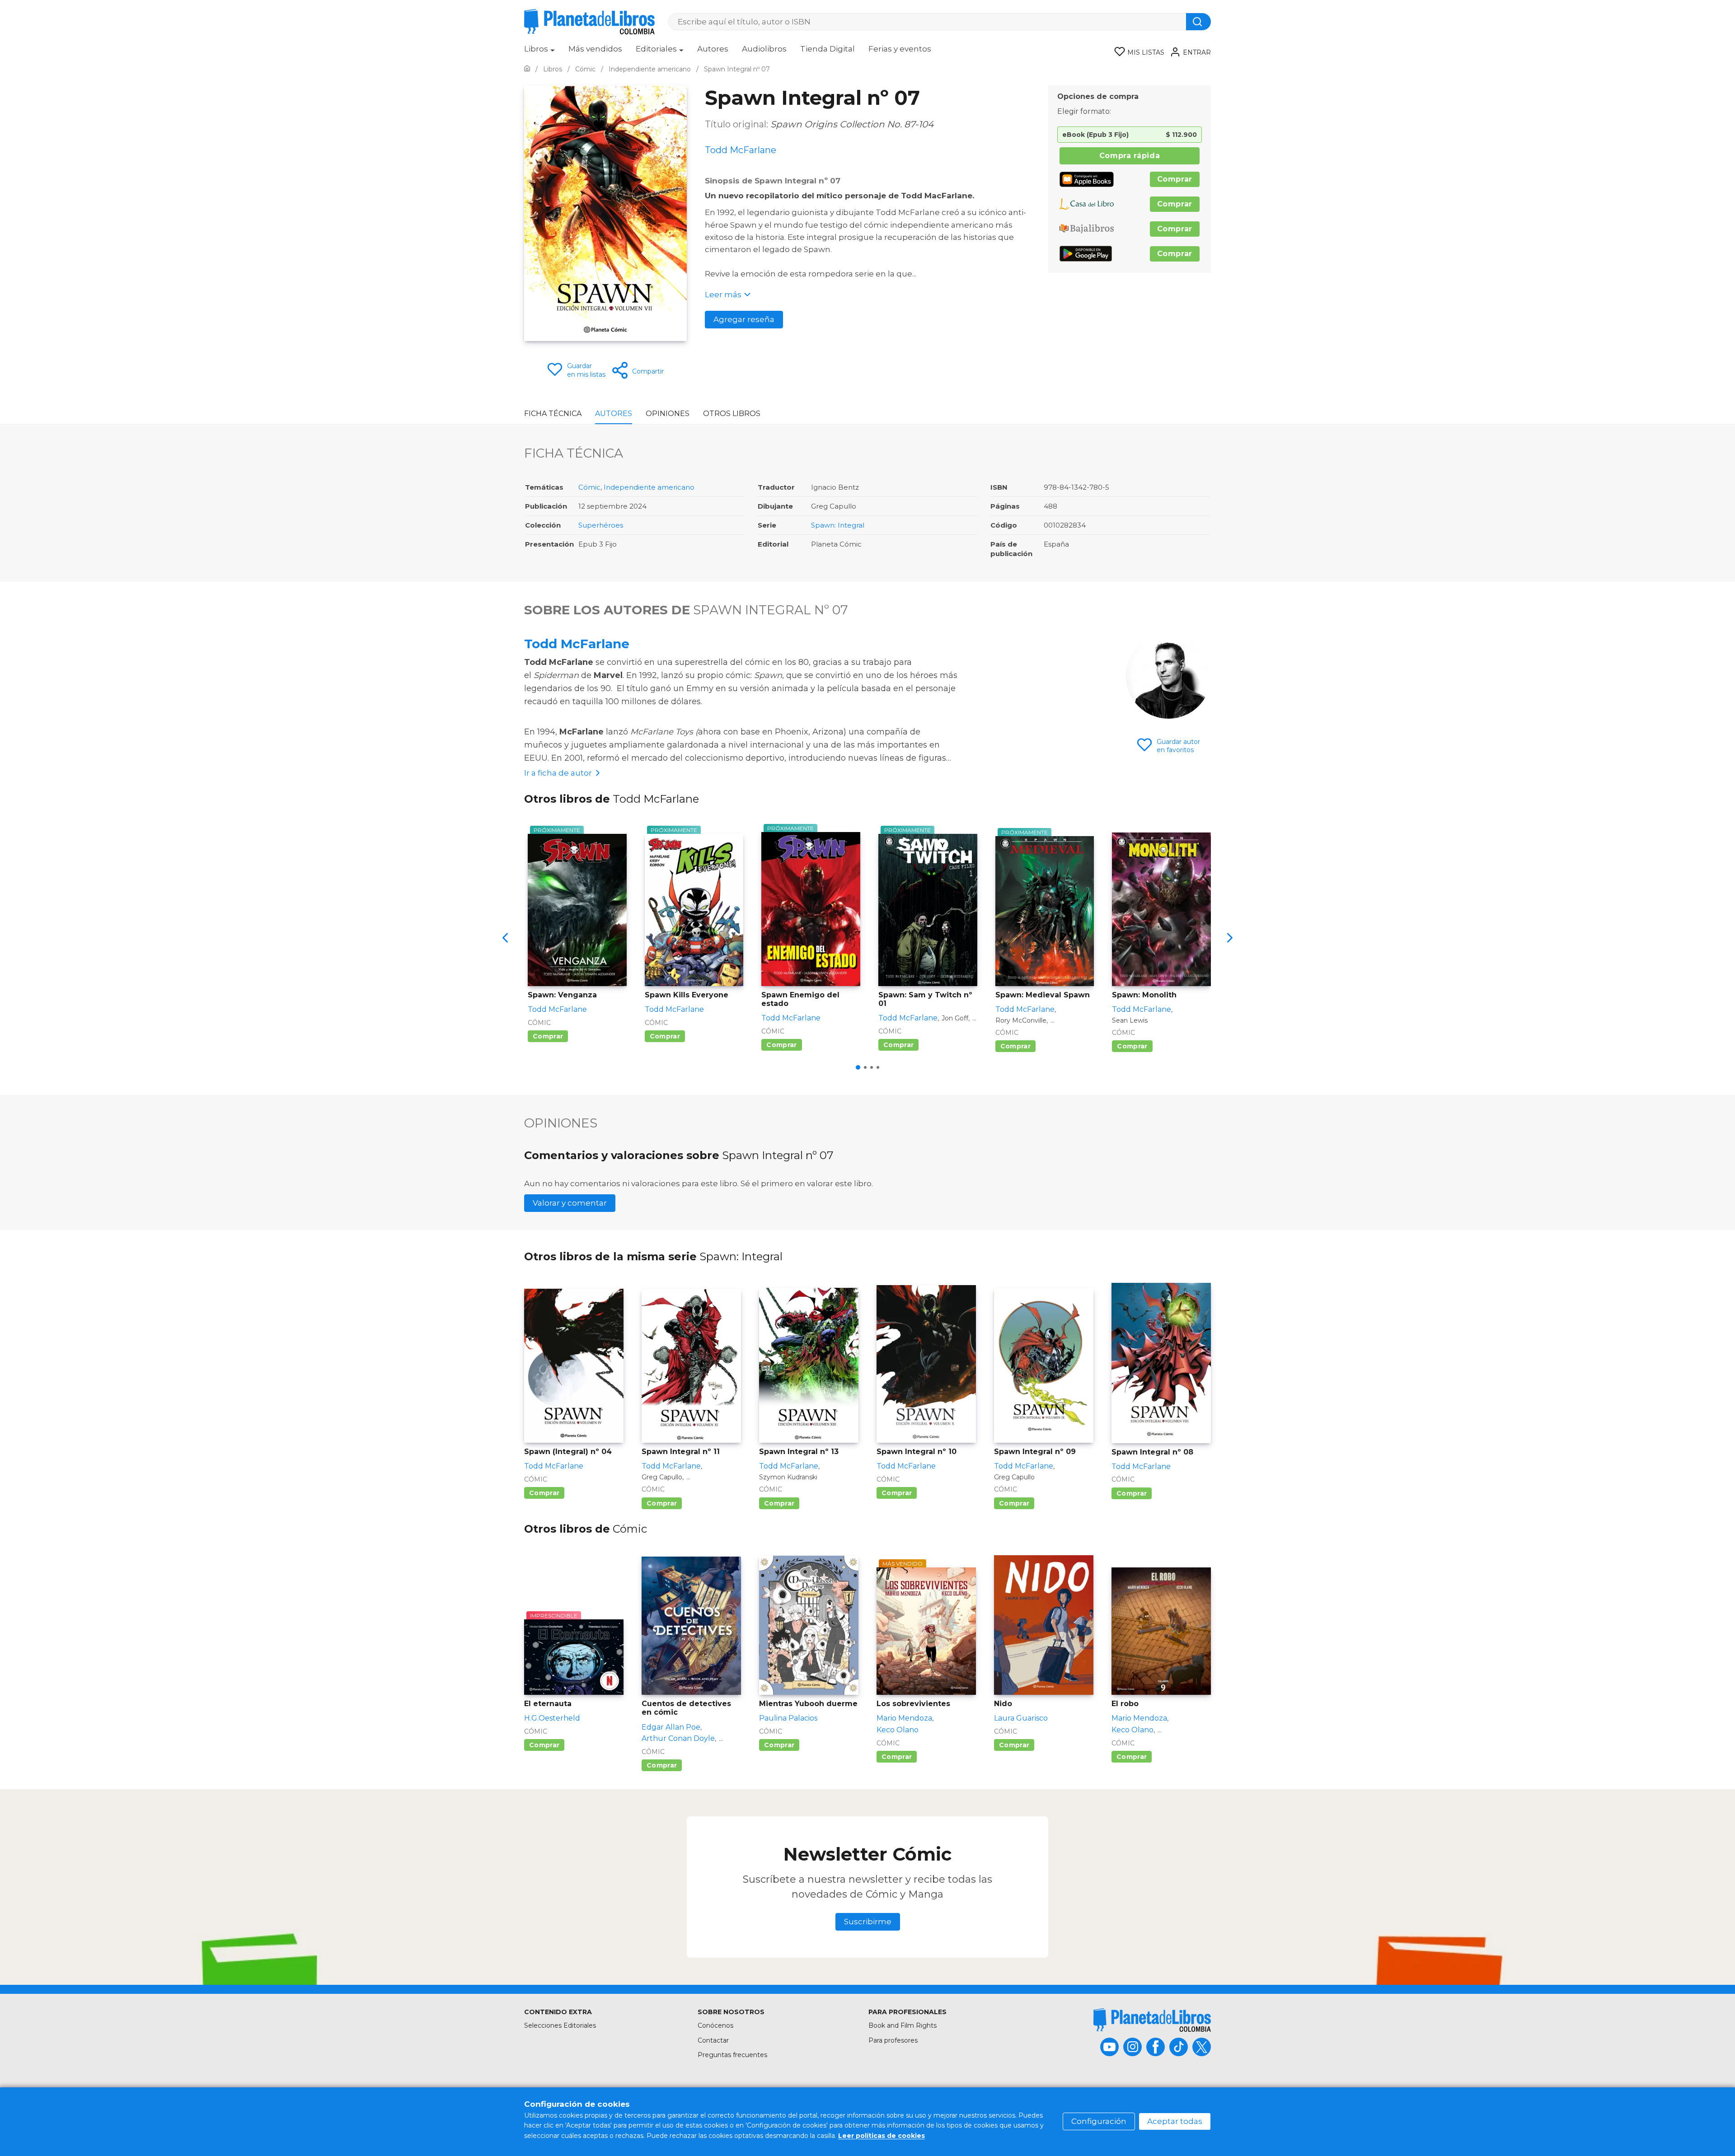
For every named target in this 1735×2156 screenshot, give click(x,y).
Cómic (589, 487)
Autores (713, 49)
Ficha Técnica (553, 414)
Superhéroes (601, 525)
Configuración (1099, 2121)
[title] (1152, 2020)
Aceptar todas (1175, 2121)
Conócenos (715, 2025)
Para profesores (893, 2040)
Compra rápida (1130, 156)
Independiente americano (649, 487)
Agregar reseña (744, 319)
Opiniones (668, 414)
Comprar (1175, 179)
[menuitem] (539, 52)
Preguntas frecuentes (732, 2055)
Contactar (713, 2040)
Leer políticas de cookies (882, 2136)
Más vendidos (595, 49)
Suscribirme (868, 1922)
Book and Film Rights (903, 2025)
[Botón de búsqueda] (1198, 22)
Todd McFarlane (577, 644)
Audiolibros (764, 49)
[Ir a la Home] (527, 69)
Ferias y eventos (900, 49)
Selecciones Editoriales (560, 2025)
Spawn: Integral (838, 525)
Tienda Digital (828, 49)
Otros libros (732, 414)
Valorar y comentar (570, 1203)
